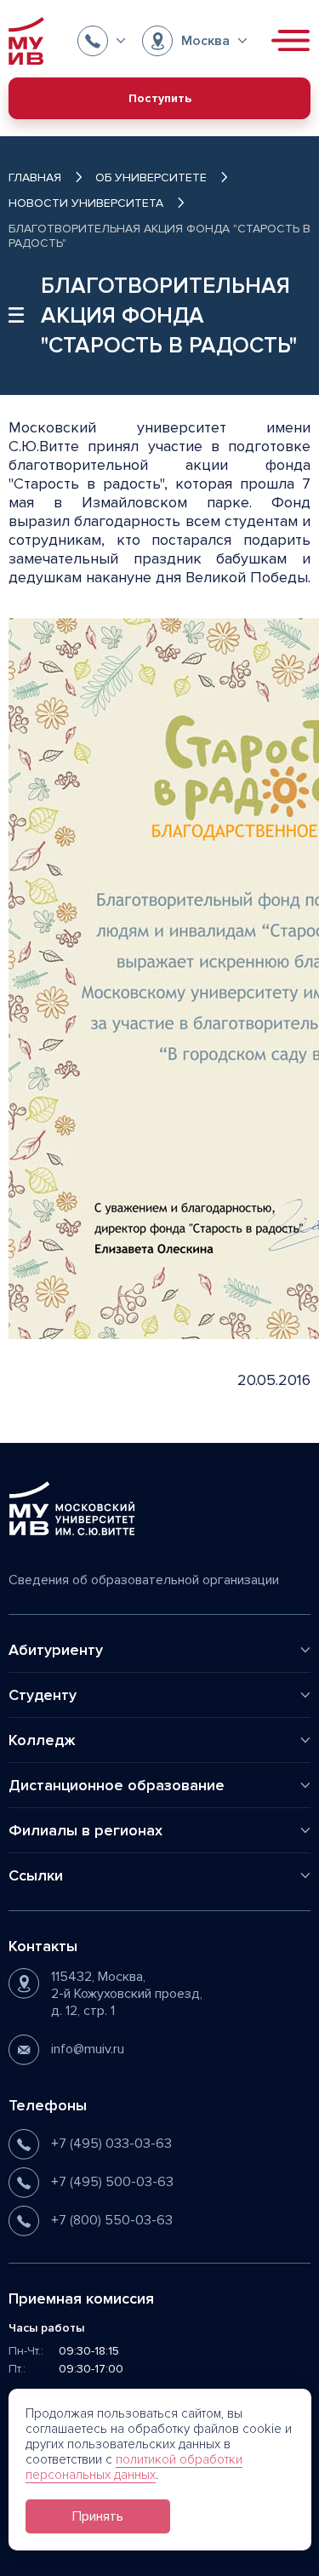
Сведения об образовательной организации (144, 1580)
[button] (101, 41)
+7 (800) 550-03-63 (112, 2220)
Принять (98, 2516)
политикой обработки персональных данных (134, 2467)
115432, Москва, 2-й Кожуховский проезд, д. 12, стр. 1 (127, 1994)
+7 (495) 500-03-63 (112, 2182)
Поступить (160, 98)
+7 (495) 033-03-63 (111, 2144)
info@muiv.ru (88, 2049)
